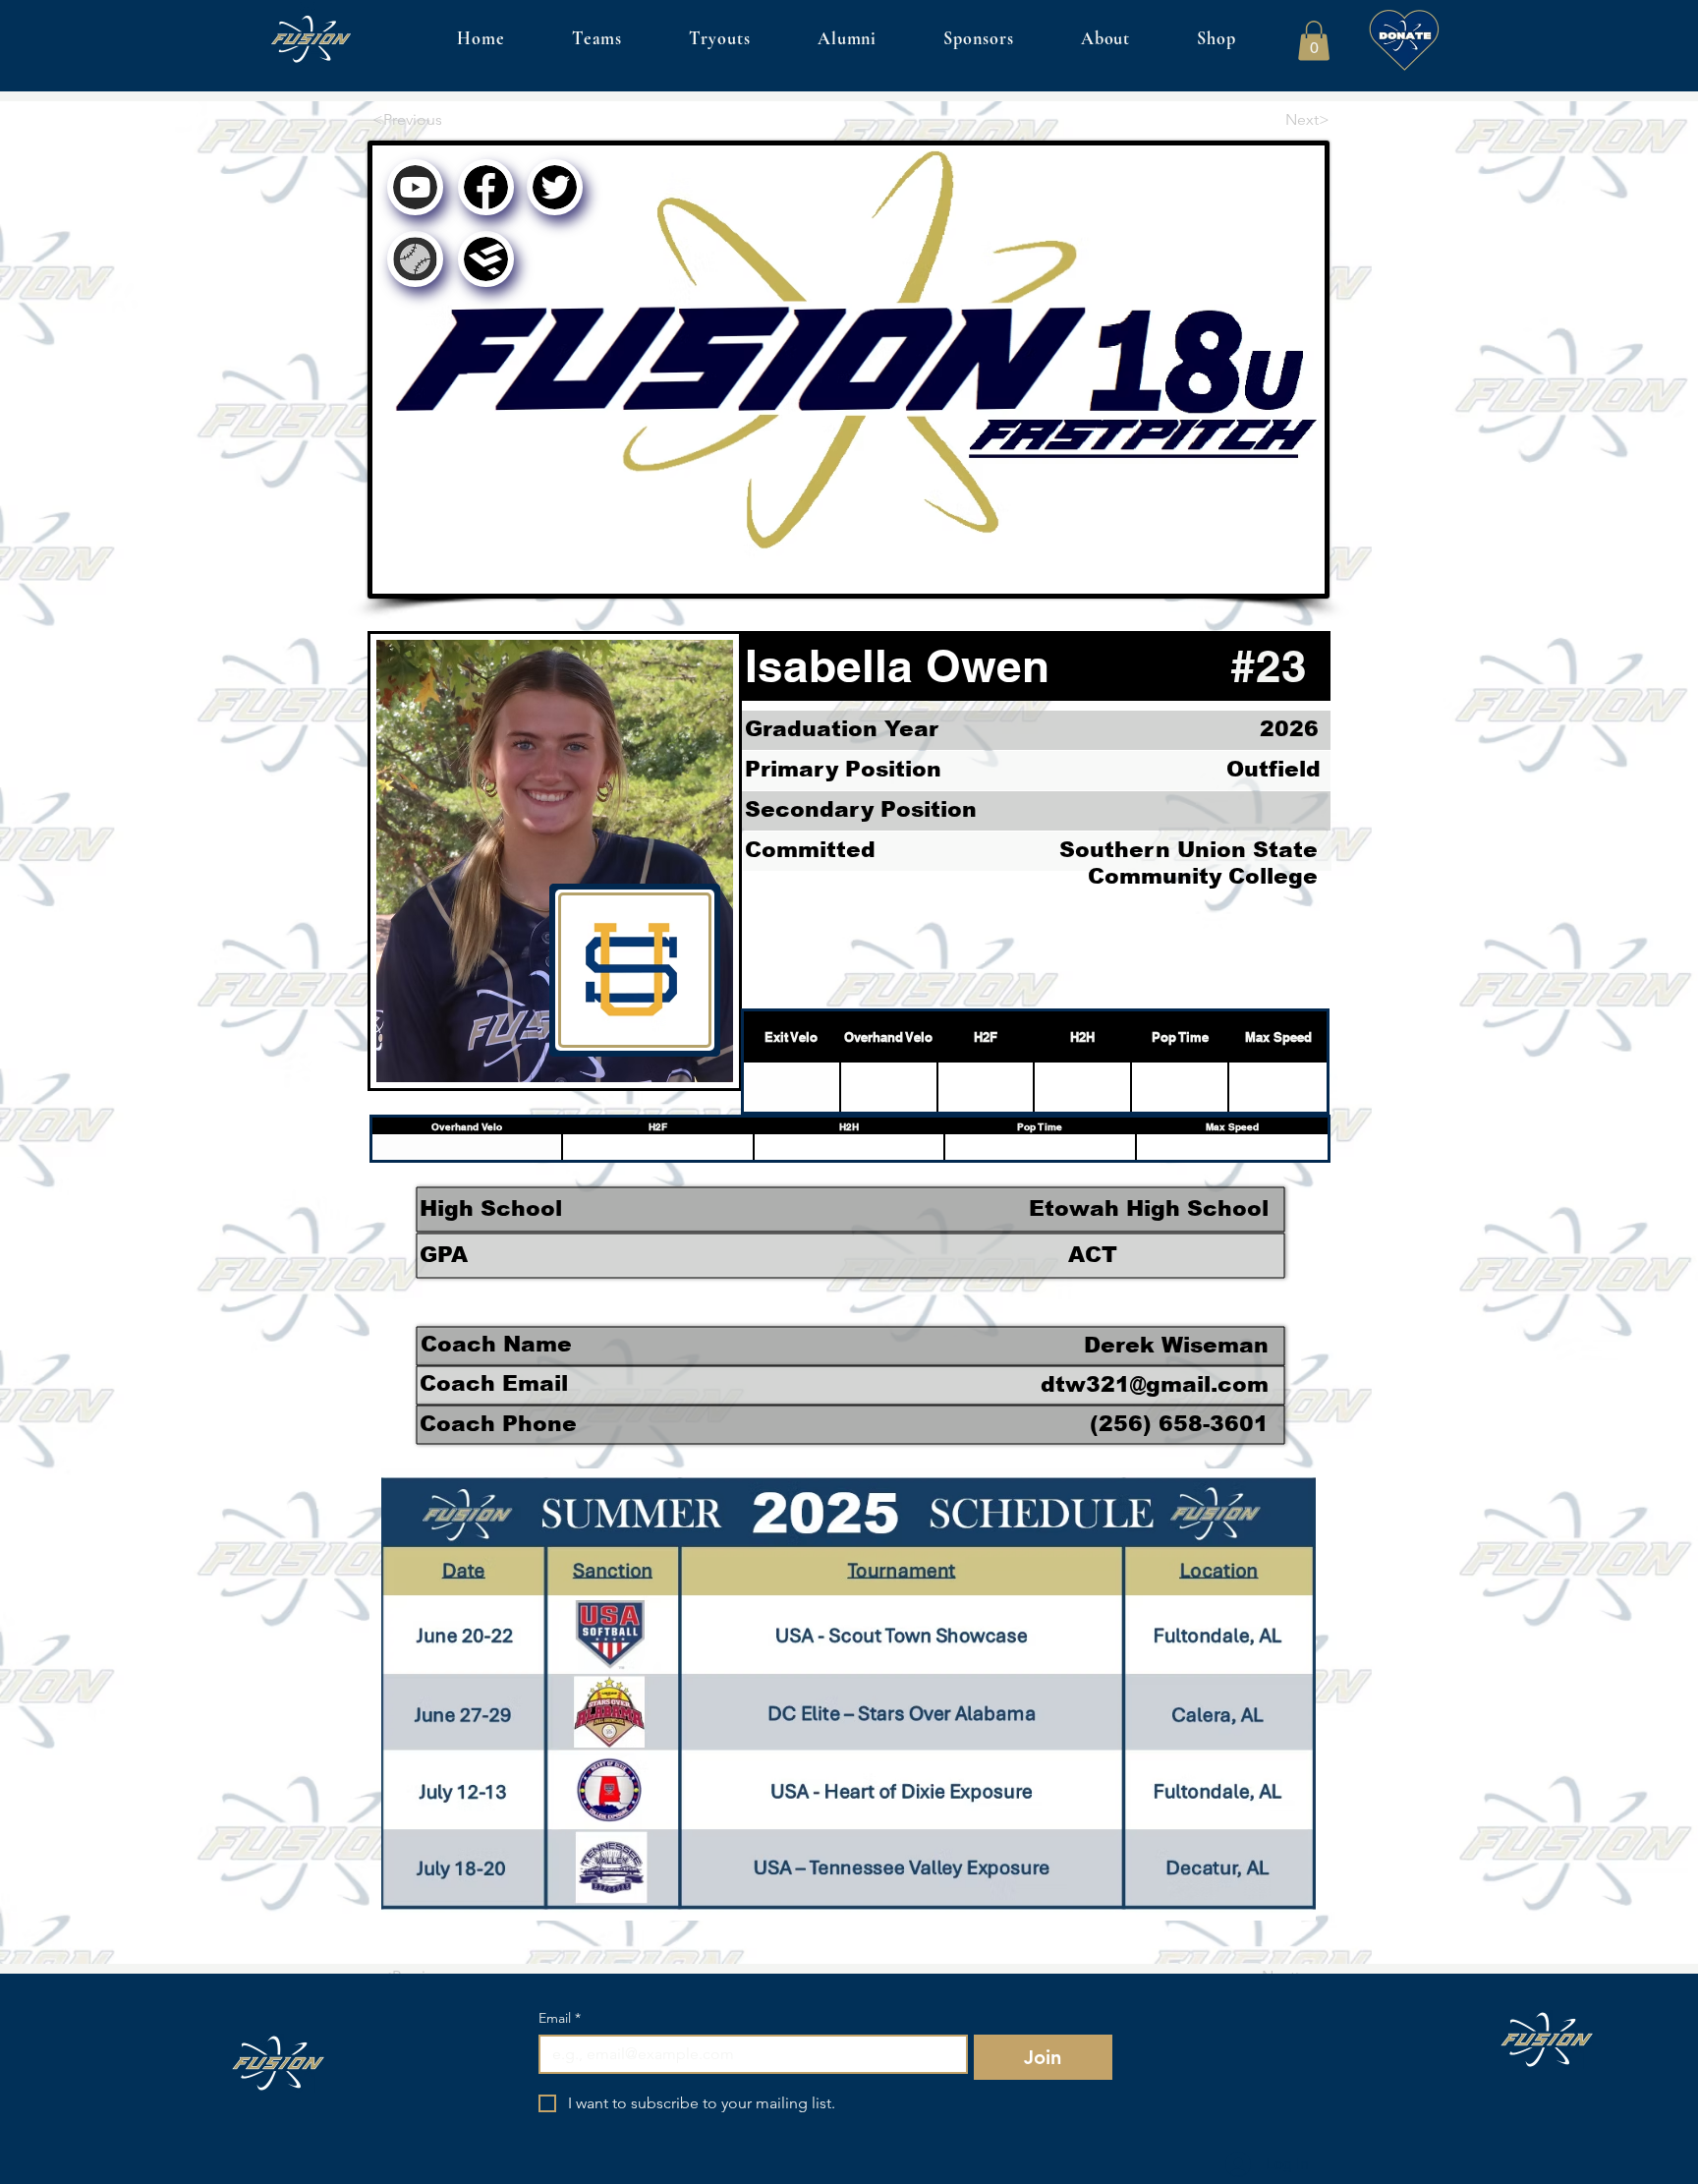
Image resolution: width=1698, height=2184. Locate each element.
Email (560, 2018)
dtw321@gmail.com (1155, 1384)
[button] (1314, 41)
